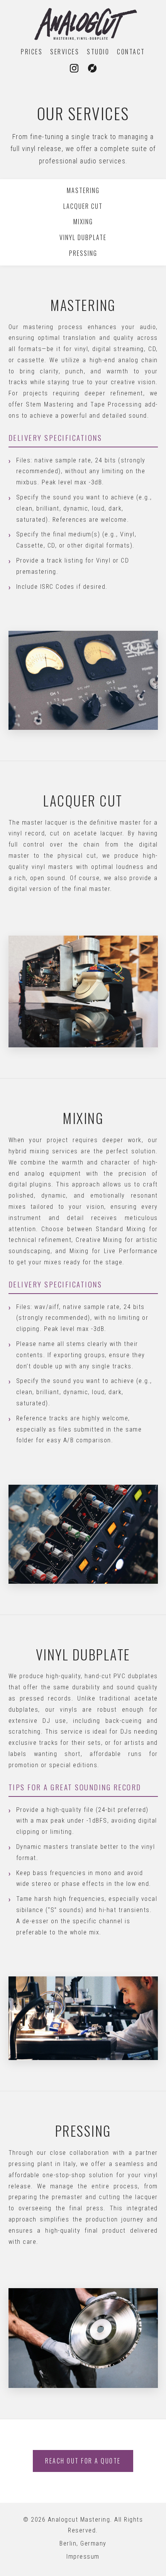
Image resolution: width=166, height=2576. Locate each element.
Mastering (83, 190)
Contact (131, 52)
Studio (98, 52)
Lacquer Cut (83, 206)
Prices (32, 52)
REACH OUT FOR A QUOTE (83, 2461)
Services (65, 52)
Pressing (83, 253)
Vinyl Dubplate (83, 237)
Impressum (83, 2557)
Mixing (83, 222)
